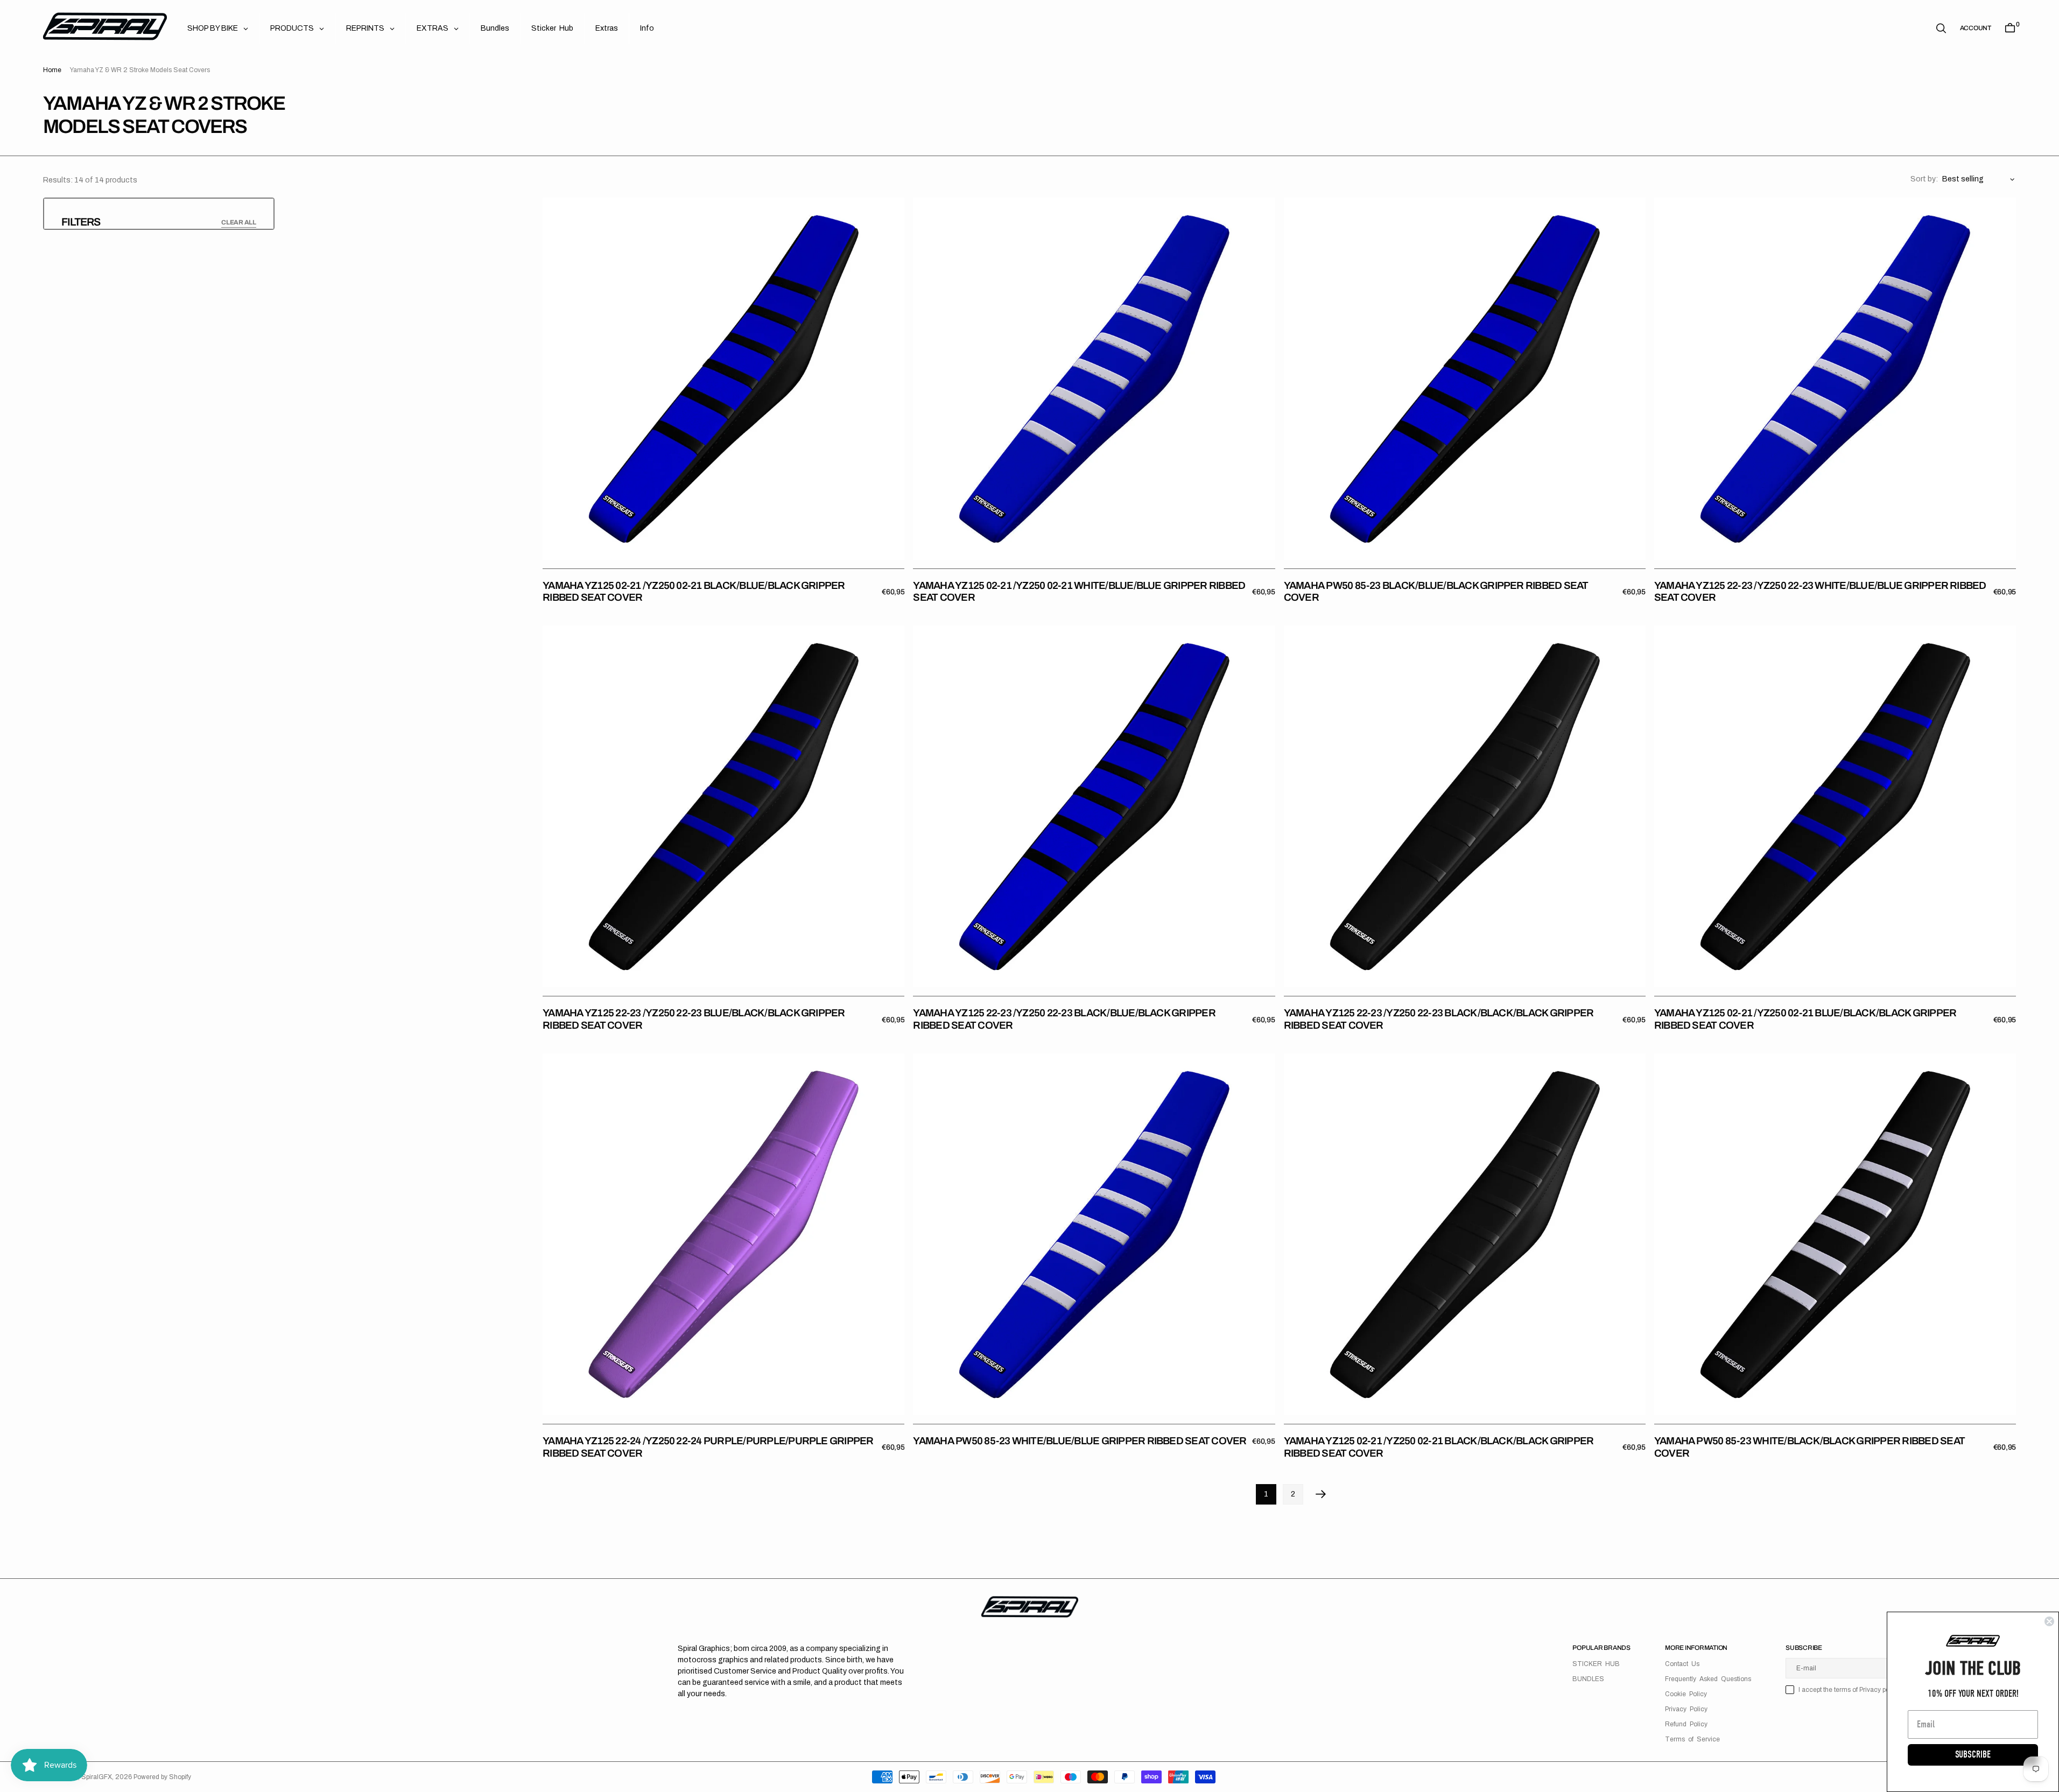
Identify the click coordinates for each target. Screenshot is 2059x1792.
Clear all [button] (239, 222)
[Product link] (723, 378)
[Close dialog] (2049, 1621)
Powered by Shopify (162, 1777)
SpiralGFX (97, 1777)
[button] (1976, 28)
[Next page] (1321, 1494)
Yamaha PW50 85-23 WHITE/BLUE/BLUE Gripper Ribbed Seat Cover (1080, 1441)
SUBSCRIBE (1973, 1755)
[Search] (1941, 28)
